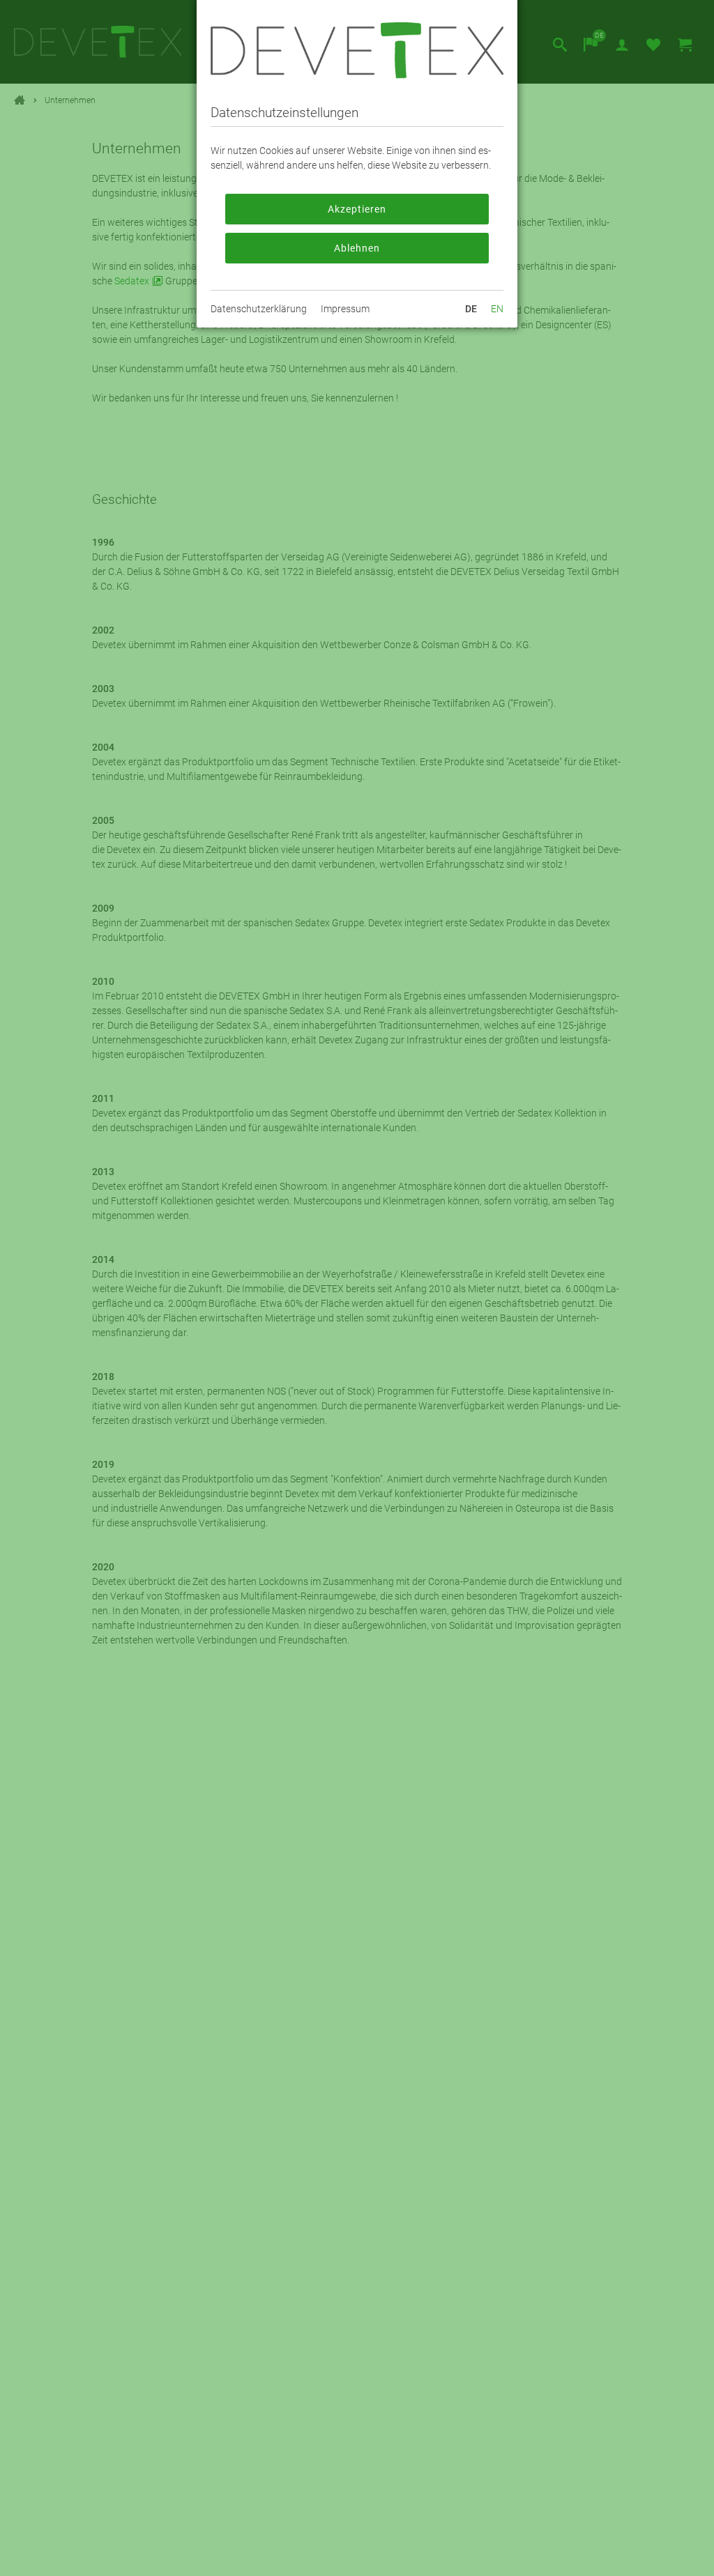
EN (497, 309)
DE (471, 309)
